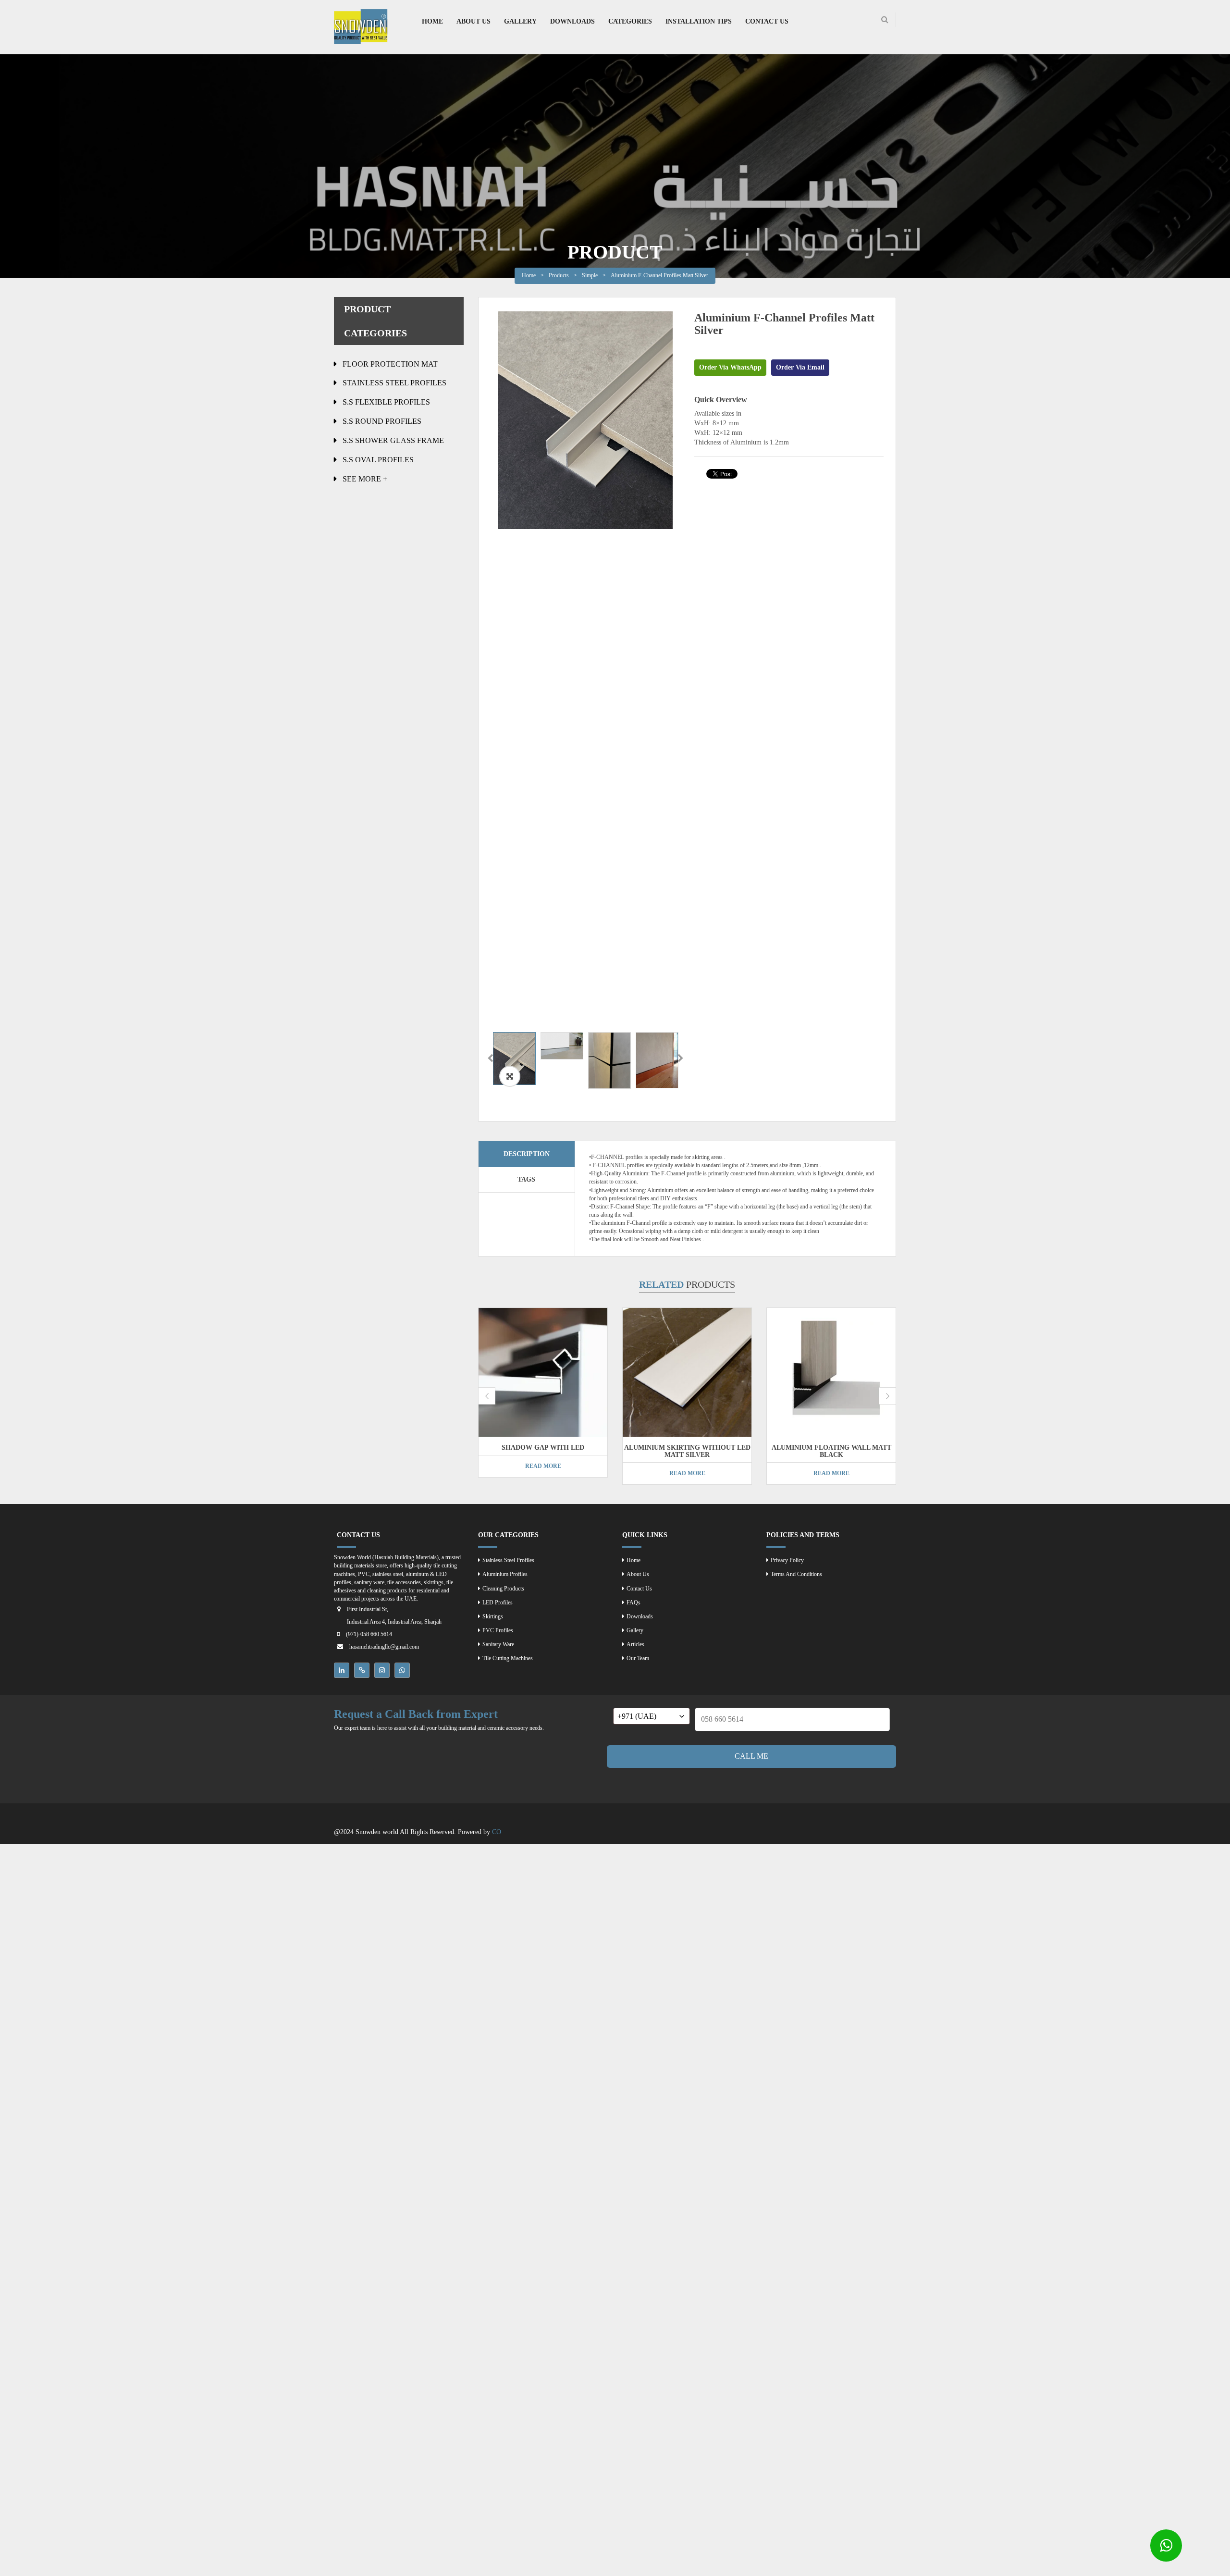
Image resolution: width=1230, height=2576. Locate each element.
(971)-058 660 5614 (369, 1634)
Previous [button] (490, 1059)
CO (497, 1832)
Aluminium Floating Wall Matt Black (831, 1451)
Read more (543, 1466)
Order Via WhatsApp (730, 367)
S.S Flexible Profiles (386, 402)
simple (590, 275)
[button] (510, 1076)
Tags (526, 1179)
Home (529, 275)
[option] (585, 420)
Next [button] (680, 1059)
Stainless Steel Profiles (394, 383)
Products (559, 275)
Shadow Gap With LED (543, 1448)
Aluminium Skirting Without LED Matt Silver (687, 1451)
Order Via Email (800, 367)
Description (527, 1154)
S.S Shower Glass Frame (393, 440)
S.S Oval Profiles (378, 460)
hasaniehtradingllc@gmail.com (384, 1647)
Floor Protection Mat (390, 364)
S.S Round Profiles (382, 421)
